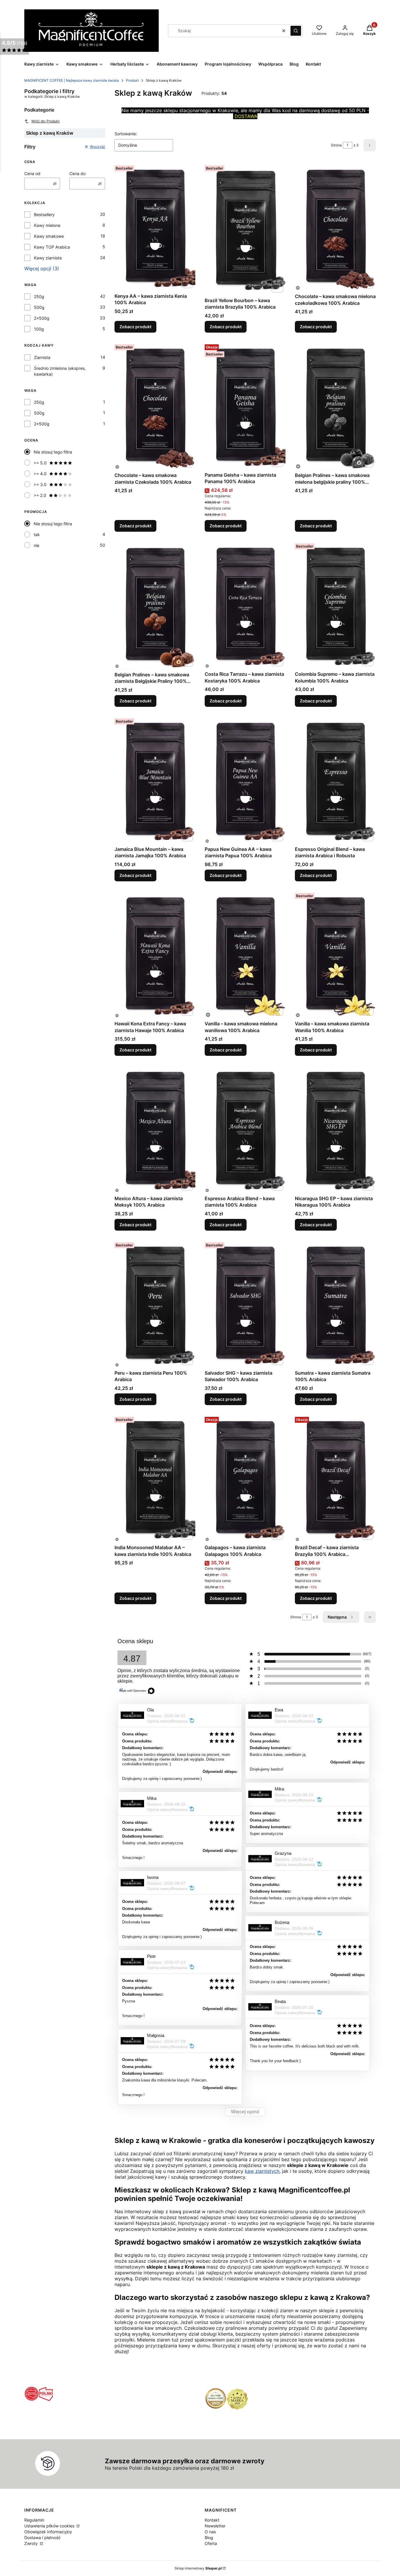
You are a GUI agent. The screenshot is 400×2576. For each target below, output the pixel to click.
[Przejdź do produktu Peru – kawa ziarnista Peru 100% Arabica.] (155, 1304)
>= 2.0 (40, 495)
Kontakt (212, 2520)
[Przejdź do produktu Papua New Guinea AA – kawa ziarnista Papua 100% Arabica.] (245, 780)
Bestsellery (44, 214)
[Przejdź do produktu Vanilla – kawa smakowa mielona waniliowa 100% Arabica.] (245, 954)
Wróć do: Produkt (45, 121)
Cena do (77, 173)
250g (39, 296)
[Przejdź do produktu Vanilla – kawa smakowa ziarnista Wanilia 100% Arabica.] (335, 954)
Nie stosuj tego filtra (53, 452)
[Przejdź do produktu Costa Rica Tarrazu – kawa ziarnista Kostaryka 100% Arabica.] (245, 605)
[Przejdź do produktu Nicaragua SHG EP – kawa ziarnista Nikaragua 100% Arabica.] (335, 1129)
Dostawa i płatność (42, 2537)
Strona (336, 145)
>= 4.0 (40, 474)
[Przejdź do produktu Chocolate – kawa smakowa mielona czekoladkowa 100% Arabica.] (335, 227)
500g (39, 307)
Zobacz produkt (135, 327)
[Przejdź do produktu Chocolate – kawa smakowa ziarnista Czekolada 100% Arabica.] (155, 406)
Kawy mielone (47, 225)
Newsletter (215, 2526)
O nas (210, 2532)
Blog (209, 2537)
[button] (296, 31)
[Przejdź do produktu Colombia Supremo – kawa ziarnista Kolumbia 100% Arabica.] (335, 605)
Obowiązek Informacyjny (48, 2532)
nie (36, 545)
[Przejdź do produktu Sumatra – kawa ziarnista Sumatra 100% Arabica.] (335, 1304)
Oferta (211, 2543)
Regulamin (34, 2520)
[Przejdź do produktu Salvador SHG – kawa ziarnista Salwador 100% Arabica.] (245, 1304)
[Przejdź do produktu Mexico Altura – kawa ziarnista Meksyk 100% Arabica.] (155, 1129)
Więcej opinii (245, 2112)
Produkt (132, 80)
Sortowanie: (126, 134)
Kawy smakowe (49, 236)
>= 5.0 (40, 463)
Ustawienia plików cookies (50, 2526)
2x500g (42, 318)
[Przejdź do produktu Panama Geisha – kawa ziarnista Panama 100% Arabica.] (245, 406)
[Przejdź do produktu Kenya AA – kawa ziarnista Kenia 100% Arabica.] (155, 227)
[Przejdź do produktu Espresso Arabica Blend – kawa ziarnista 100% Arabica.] (245, 1129)
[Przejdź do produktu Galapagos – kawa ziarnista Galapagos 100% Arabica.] (245, 1478)
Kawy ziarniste (48, 258)
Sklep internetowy (198, 2568)
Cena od (32, 173)
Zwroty (32, 2543)
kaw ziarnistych (262, 2171)
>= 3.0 (40, 484)
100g (39, 329)
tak (37, 534)
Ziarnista (42, 357)
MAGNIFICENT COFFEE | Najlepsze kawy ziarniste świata (72, 80)
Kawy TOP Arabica (52, 247)
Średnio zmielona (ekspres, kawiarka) (60, 371)
